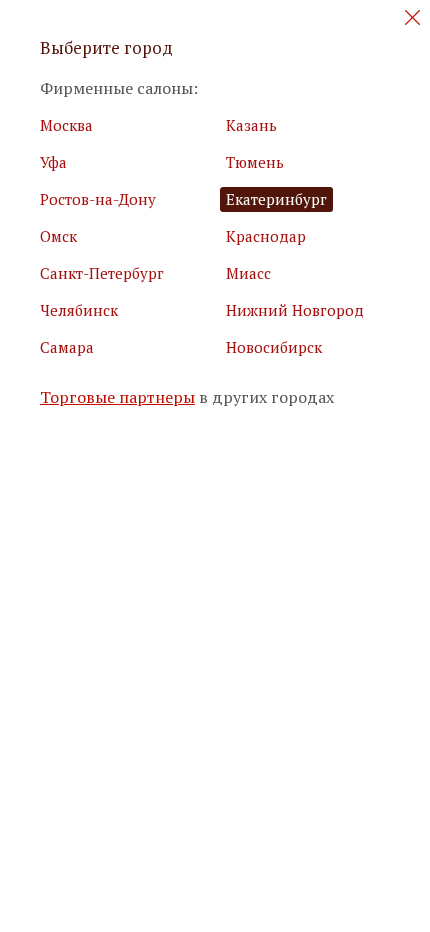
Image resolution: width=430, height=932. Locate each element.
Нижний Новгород (295, 310)
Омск (58, 236)
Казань (251, 125)
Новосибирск (274, 347)
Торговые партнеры (117, 397)
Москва (66, 125)
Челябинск (79, 310)
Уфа (53, 162)
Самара (67, 347)
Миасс (248, 273)
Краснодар (266, 236)
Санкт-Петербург (102, 273)
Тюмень (255, 162)
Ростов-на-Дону (98, 199)
